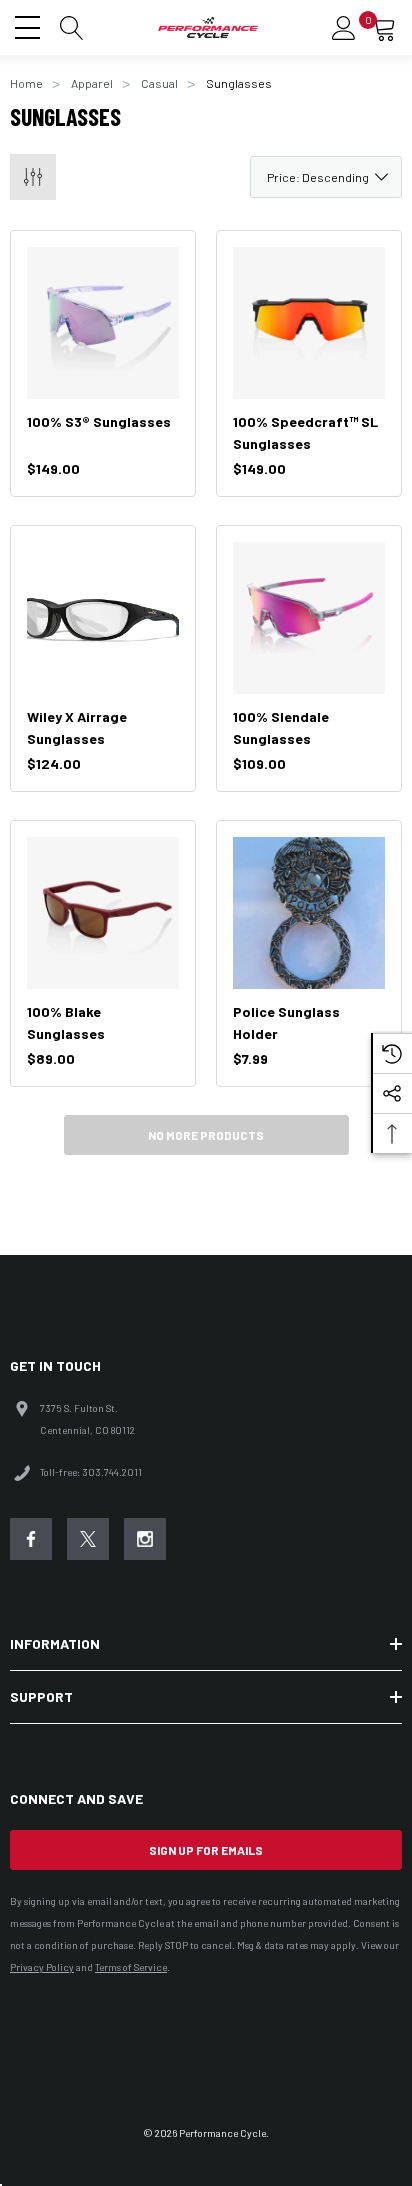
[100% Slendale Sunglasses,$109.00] (309, 618)
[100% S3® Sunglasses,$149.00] (103, 323)
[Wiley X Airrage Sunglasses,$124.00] (103, 618)
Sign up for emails (206, 1850)
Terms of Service (131, 1967)
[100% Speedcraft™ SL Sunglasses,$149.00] (309, 323)
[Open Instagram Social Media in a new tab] (145, 1539)
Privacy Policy (42, 1967)
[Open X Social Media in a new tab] (88, 1539)
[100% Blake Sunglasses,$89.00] (103, 913)
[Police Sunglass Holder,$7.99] (309, 913)
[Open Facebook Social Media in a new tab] (31, 1539)
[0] (384, 28)
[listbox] (326, 177)
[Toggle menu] (30, 25)
